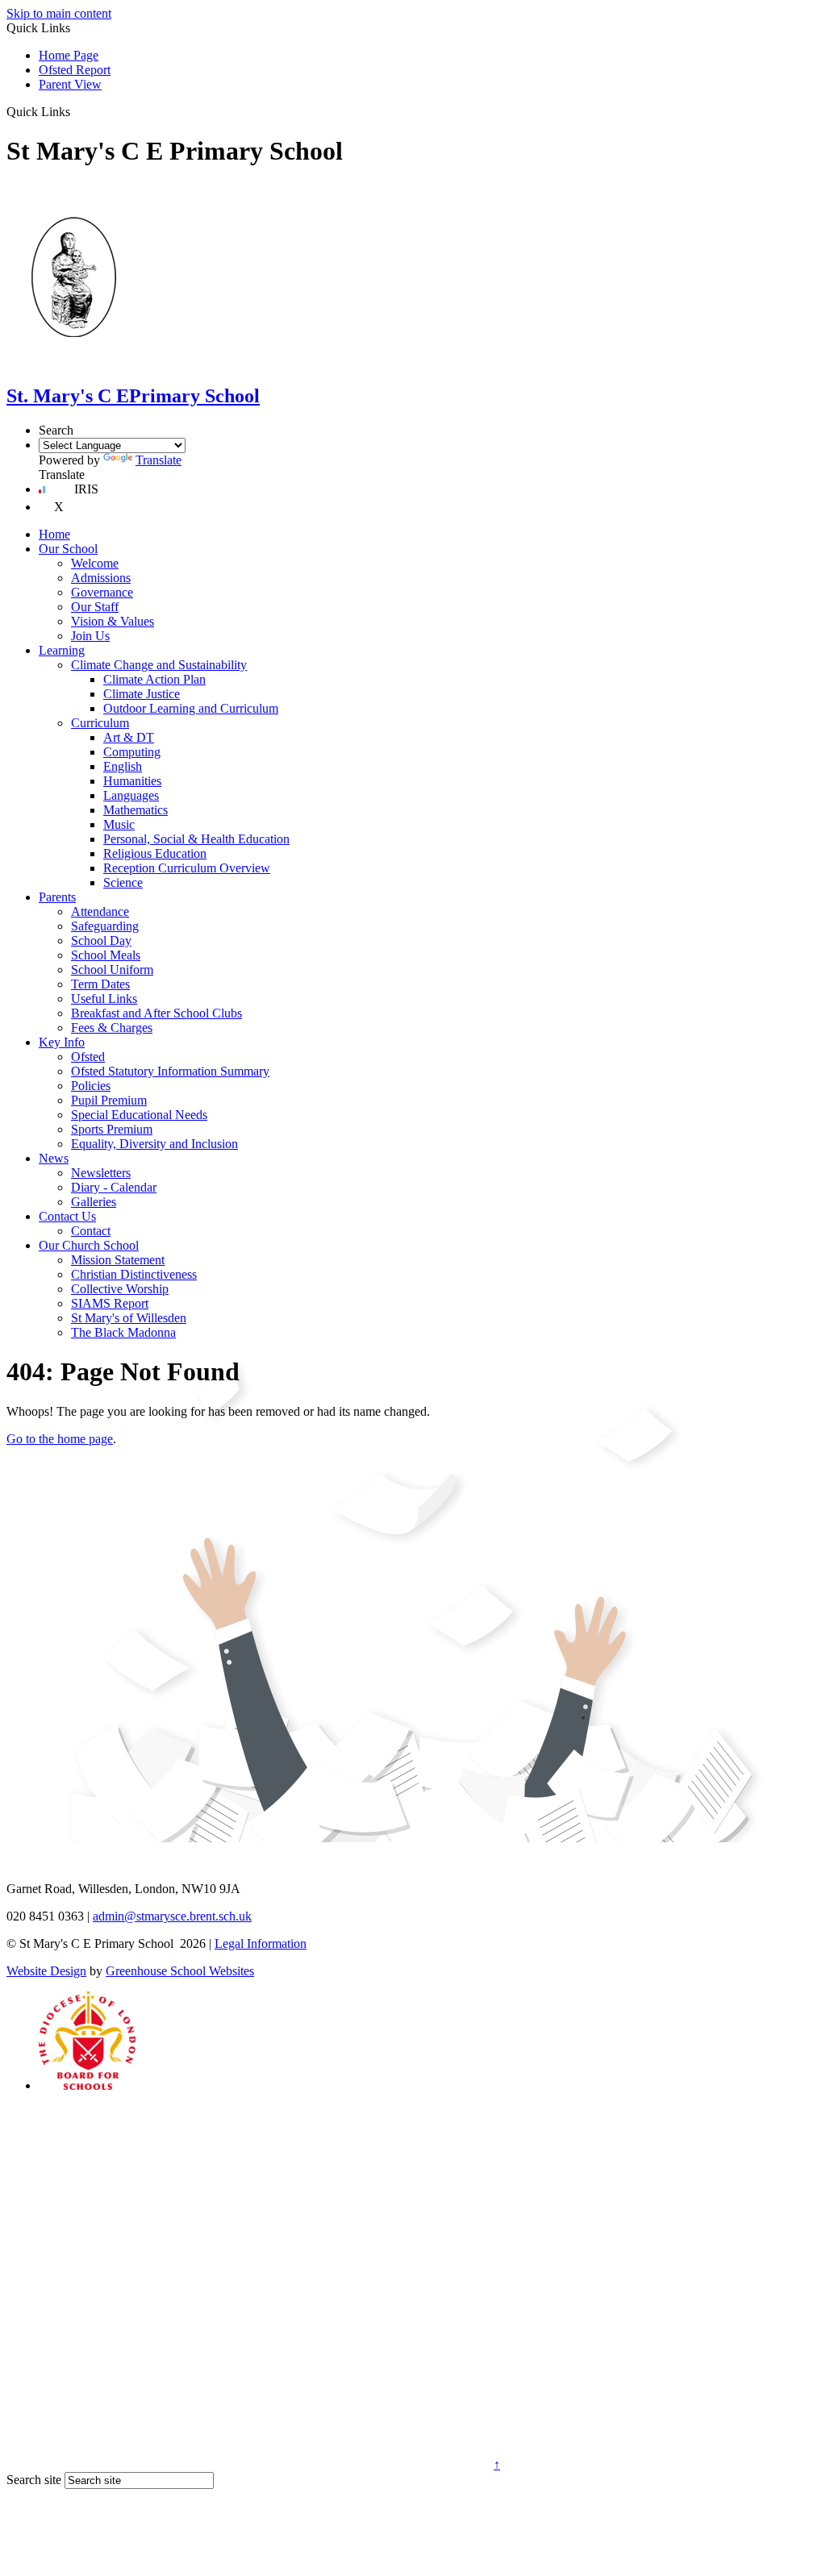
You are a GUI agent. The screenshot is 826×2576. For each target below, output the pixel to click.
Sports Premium (112, 1129)
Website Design (46, 1971)
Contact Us (67, 1216)
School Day (101, 941)
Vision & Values (113, 621)
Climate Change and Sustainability (159, 665)
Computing (132, 752)
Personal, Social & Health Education (196, 839)
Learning (62, 650)
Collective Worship (120, 1289)
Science (123, 882)
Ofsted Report (75, 70)
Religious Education (155, 853)
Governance (102, 592)
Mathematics (136, 810)
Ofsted (88, 1057)
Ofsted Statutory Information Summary (170, 1071)
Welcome (95, 563)
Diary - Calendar (114, 1187)
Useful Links (104, 999)
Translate (159, 460)
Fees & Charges (112, 1028)
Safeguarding (105, 926)
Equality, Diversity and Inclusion (154, 1144)
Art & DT (129, 737)
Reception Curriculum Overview (187, 868)
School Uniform (112, 970)
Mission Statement (118, 1260)
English (123, 766)
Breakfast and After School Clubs (156, 1013)
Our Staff (95, 607)
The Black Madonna (123, 1332)
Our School (68, 549)
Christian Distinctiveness (134, 1274)
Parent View (70, 84)
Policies (91, 1086)
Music (119, 824)
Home (54, 534)
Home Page (69, 55)
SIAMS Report (110, 1303)
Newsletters (101, 1173)
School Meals (106, 955)
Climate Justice (142, 694)
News (54, 1158)
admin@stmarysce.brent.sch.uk (172, 1916)
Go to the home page (60, 1439)
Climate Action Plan (154, 679)
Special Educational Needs (139, 1115)
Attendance (100, 911)
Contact (91, 1231)
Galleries (94, 1202)
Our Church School (89, 1245)
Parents (57, 897)
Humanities (132, 781)
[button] (76, 111)
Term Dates (100, 984)
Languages (131, 795)
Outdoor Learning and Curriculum (191, 708)
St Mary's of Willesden (129, 1318)
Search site (34, 2480)
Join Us (90, 636)
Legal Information (261, 1943)
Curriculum (100, 723)
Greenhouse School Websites (180, 1971)
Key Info (62, 1042)
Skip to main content (59, 13)
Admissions (101, 578)
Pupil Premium (109, 1100)
